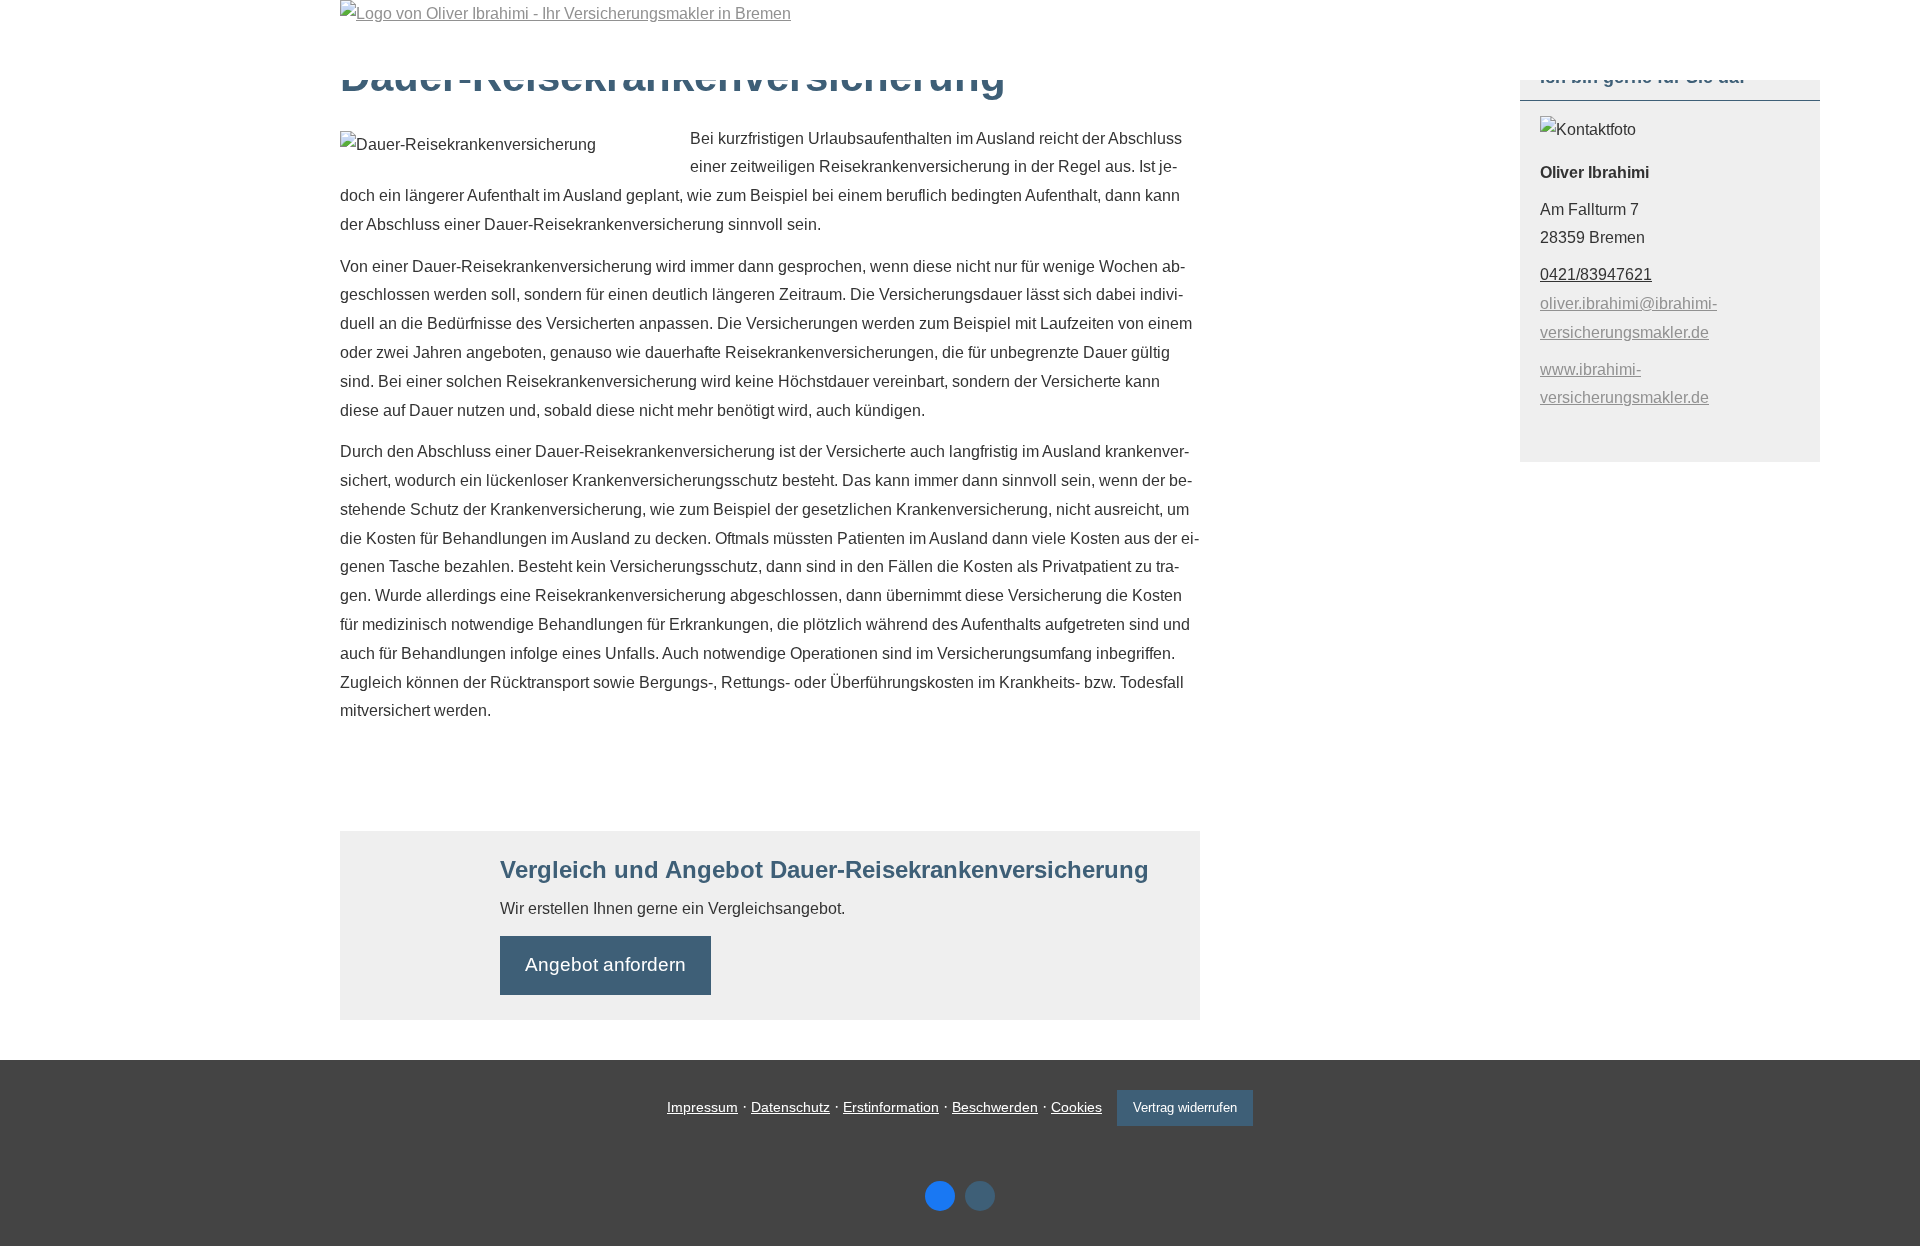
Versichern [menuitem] (654, 56)
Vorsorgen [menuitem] (775, 56)
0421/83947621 (1596, 274)
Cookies (1076, 1107)
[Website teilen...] (980, 1196)
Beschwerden (995, 1107)
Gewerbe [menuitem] (1013, 56)
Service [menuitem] (1115, 56)
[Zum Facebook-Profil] (940, 1196)
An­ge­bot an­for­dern (605, 964)
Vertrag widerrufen (1185, 1107)
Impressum (702, 1107)
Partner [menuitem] (1287, 56)
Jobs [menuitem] (1202, 56)
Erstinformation (891, 1107)
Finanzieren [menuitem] (896, 56)
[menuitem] (566, 56)
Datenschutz (790, 1107)
